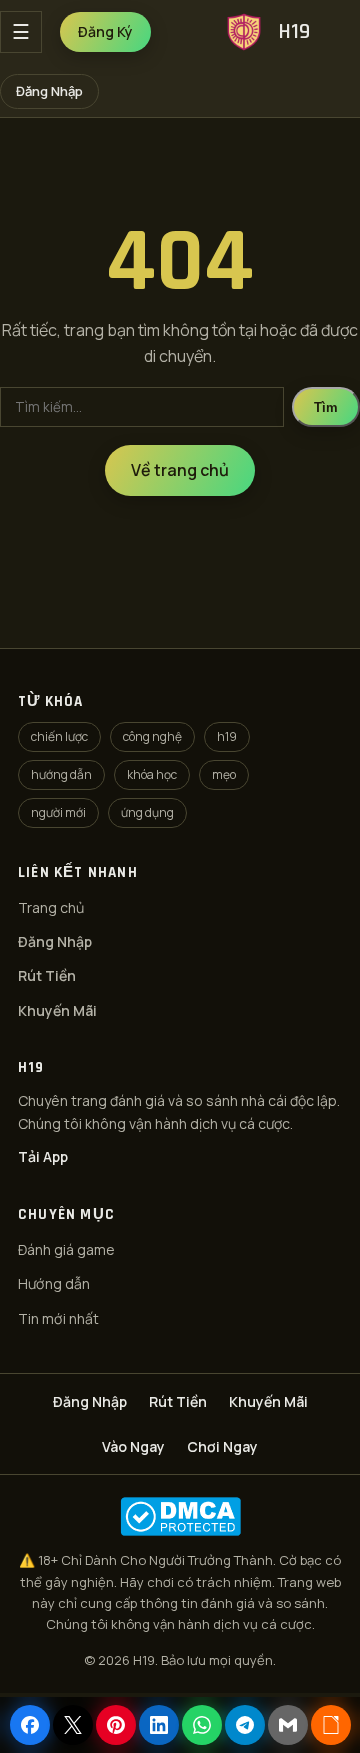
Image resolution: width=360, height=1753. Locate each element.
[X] (73, 1725)
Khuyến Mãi (57, 1010)
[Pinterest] (116, 1725)
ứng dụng (147, 812)
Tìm (326, 407)
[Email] (288, 1725)
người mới (58, 812)
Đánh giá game (66, 1249)
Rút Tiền (47, 975)
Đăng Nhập (49, 91)
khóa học (152, 774)
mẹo (224, 774)
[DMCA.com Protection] (180, 1516)
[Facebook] (30, 1725)
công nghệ (152, 736)
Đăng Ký (105, 31)
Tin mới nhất (58, 1318)
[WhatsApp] (202, 1725)
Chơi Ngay (222, 1446)
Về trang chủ (180, 470)
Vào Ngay (133, 1446)
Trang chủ (51, 907)
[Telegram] (245, 1725)
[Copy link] (331, 1725)
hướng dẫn (61, 774)
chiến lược (59, 736)
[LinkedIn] (159, 1725)
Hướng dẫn (54, 1283)
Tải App (43, 1156)
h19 (227, 736)
